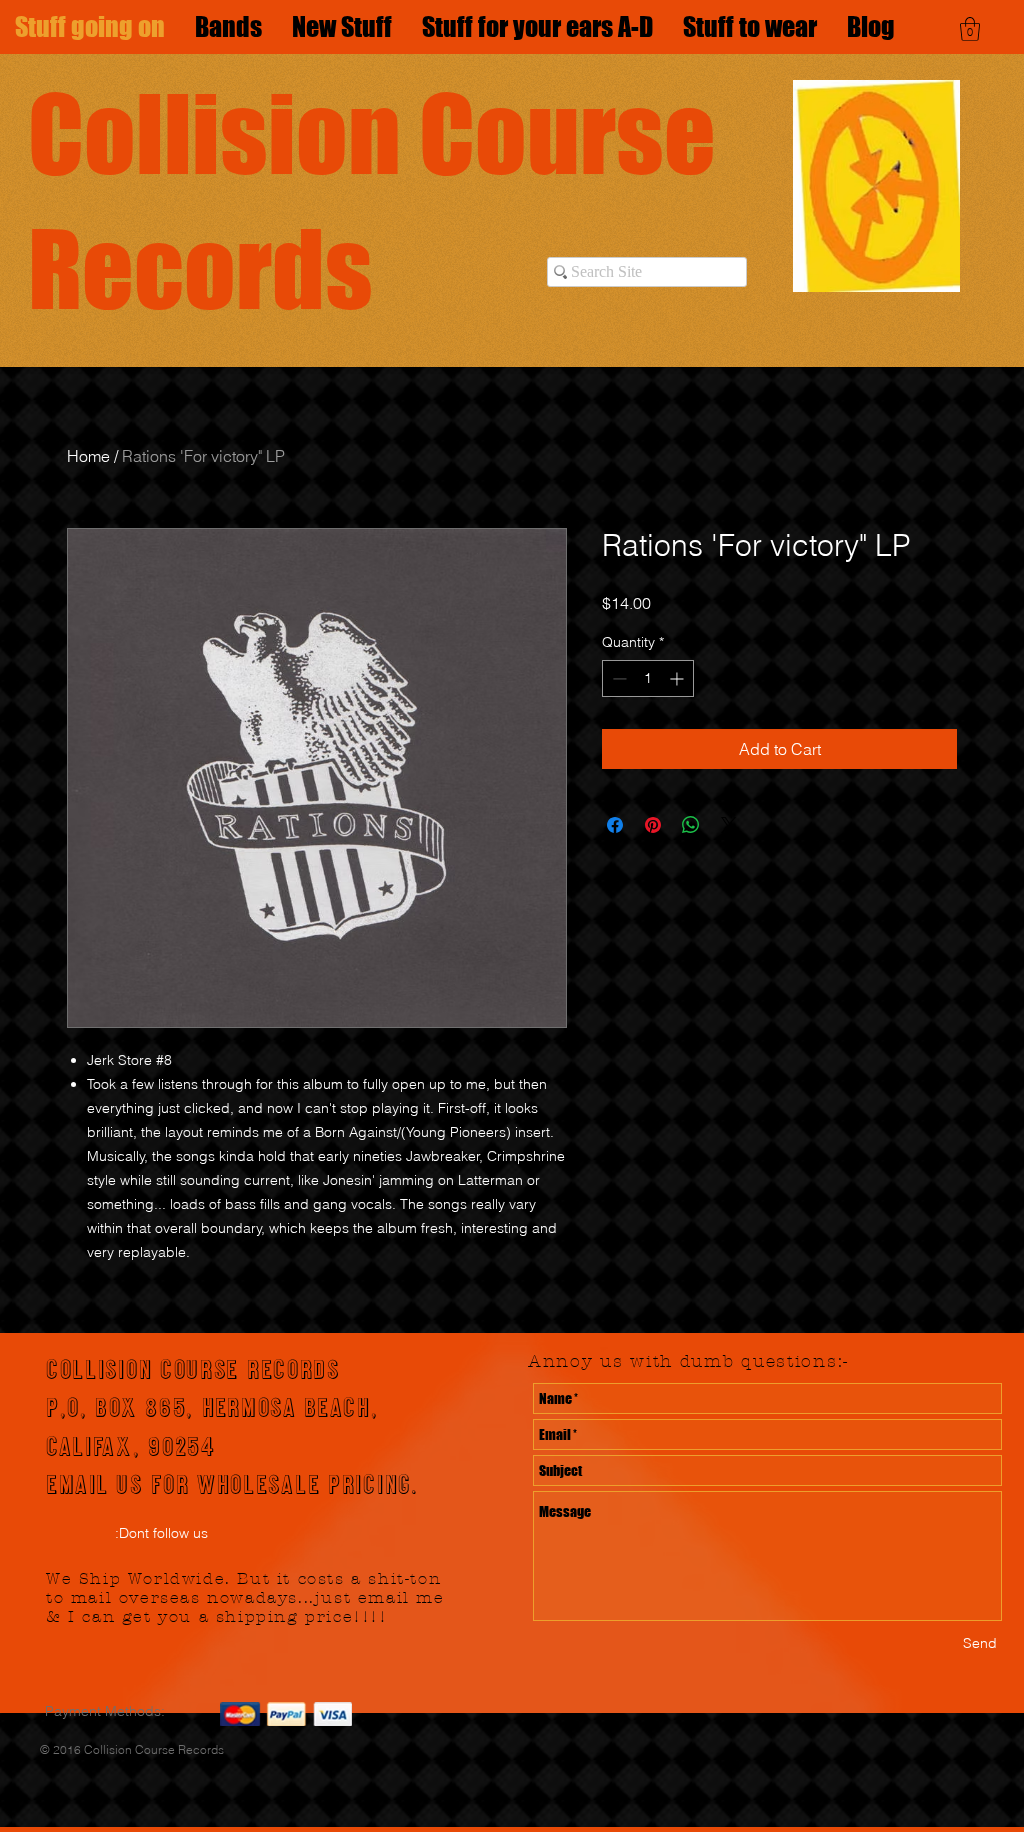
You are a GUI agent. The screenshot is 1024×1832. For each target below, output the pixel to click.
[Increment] (678, 678)
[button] (970, 29)
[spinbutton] (648, 678)
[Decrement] (617, 678)
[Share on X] (729, 825)
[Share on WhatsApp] (691, 825)
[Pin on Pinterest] (653, 825)
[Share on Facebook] (615, 825)
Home (88, 456)
